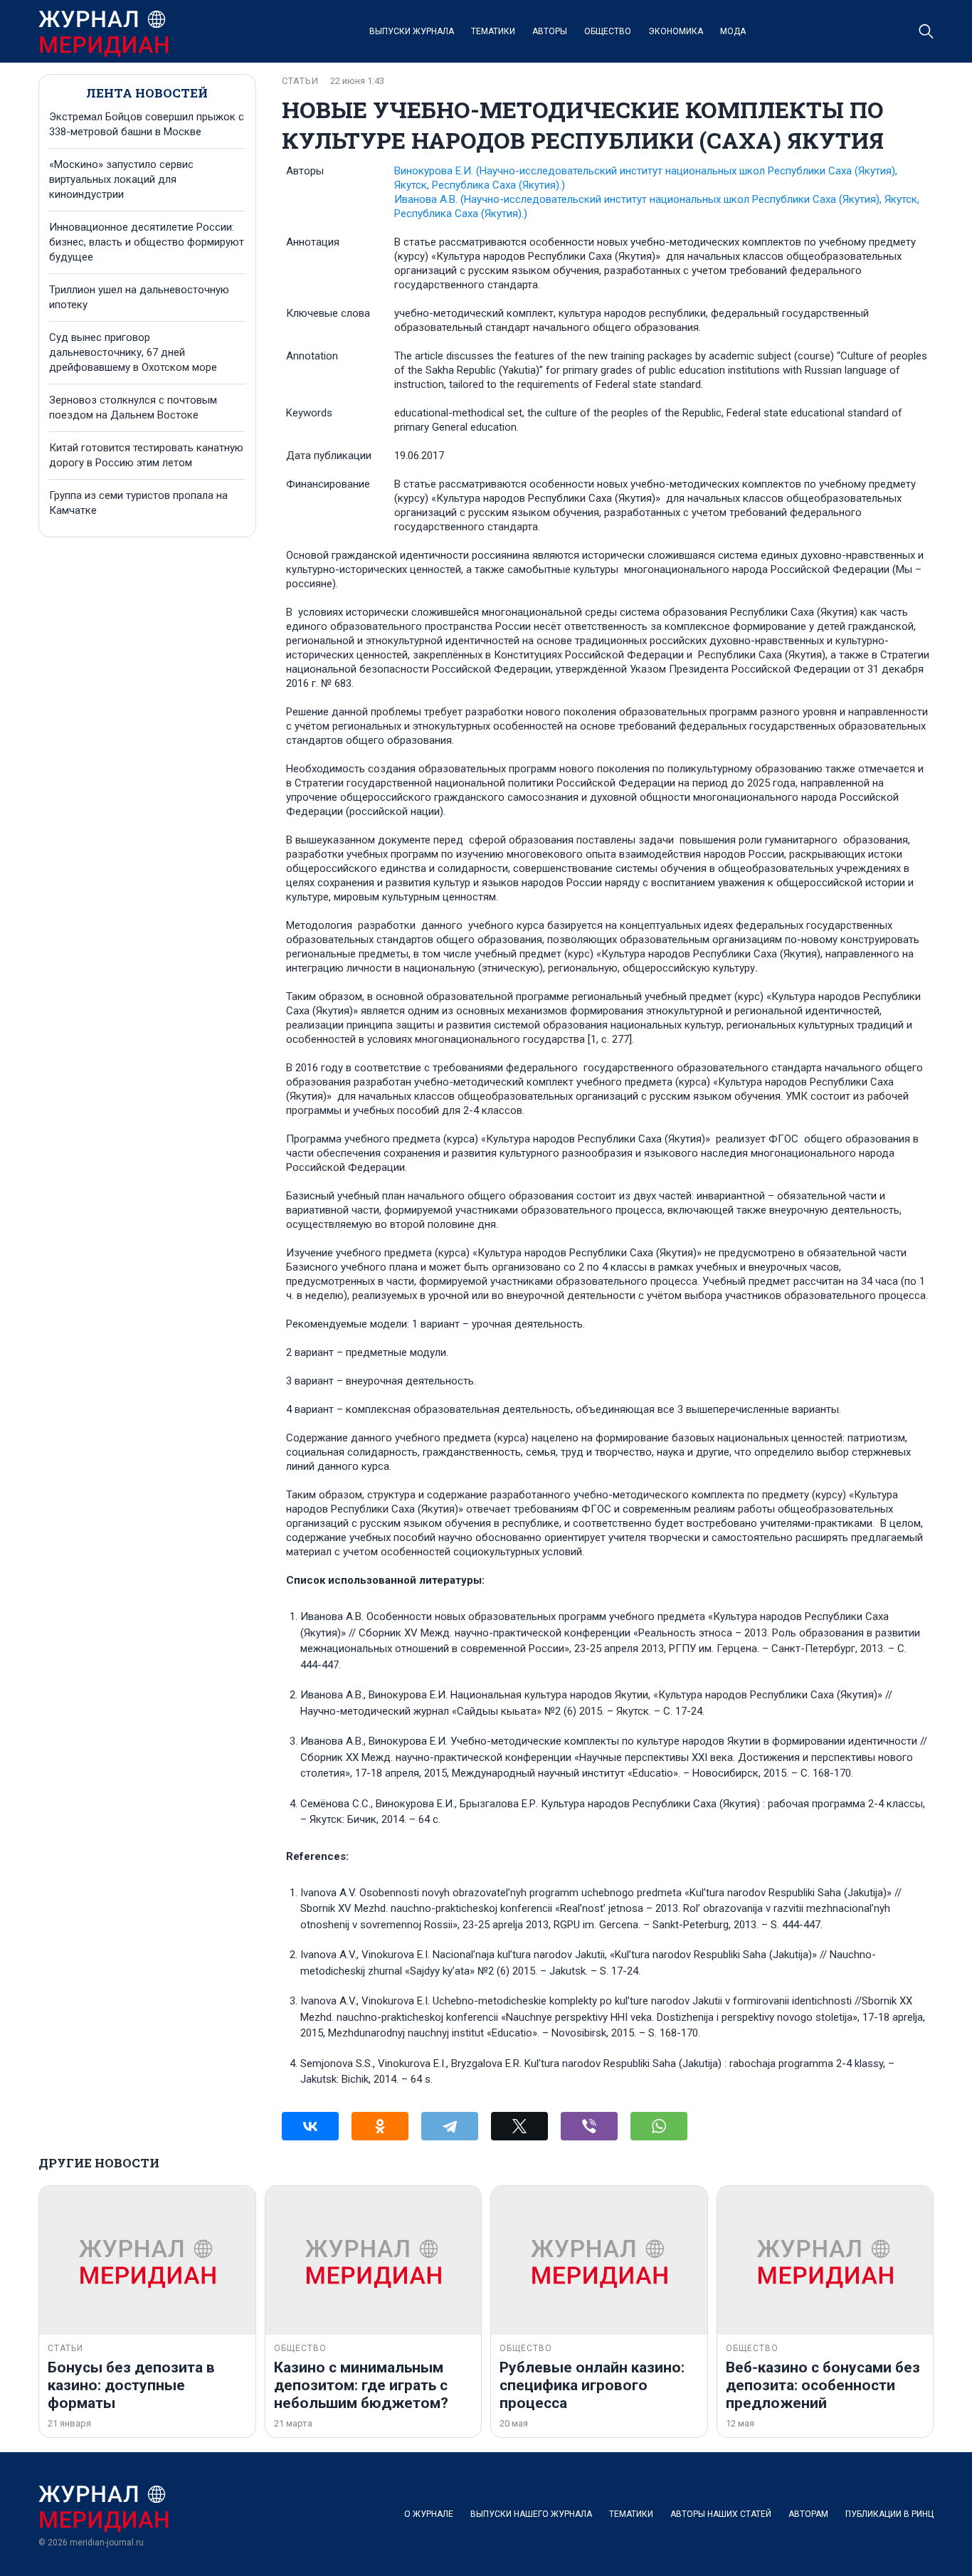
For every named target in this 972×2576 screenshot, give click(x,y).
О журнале (429, 2514)
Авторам (808, 2514)
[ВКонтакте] (310, 2126)
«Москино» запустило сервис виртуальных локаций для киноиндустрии (121, 179)
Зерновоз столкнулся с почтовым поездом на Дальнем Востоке (133, 408)
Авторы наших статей (721, 2514)
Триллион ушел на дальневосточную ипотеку (139, 297)
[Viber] (589, 2126)
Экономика (676, 31)
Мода (733, 31)
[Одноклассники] (380, 2126)
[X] (519, 2126)
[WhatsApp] (659, 2126)
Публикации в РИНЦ (889, 2514)
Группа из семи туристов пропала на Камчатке (138, 503)
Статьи (300, 81)
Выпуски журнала (412, 31)
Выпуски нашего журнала (531, 2514)
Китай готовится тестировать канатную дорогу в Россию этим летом (146, 455)
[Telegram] (450, 2126)
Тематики (493, 31)
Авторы (550, 31)
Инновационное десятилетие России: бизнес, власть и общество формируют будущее (147, 242)
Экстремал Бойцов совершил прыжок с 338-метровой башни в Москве (147, 124)
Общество (608, 31)
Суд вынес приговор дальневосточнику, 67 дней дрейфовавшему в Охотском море (133, 352)
